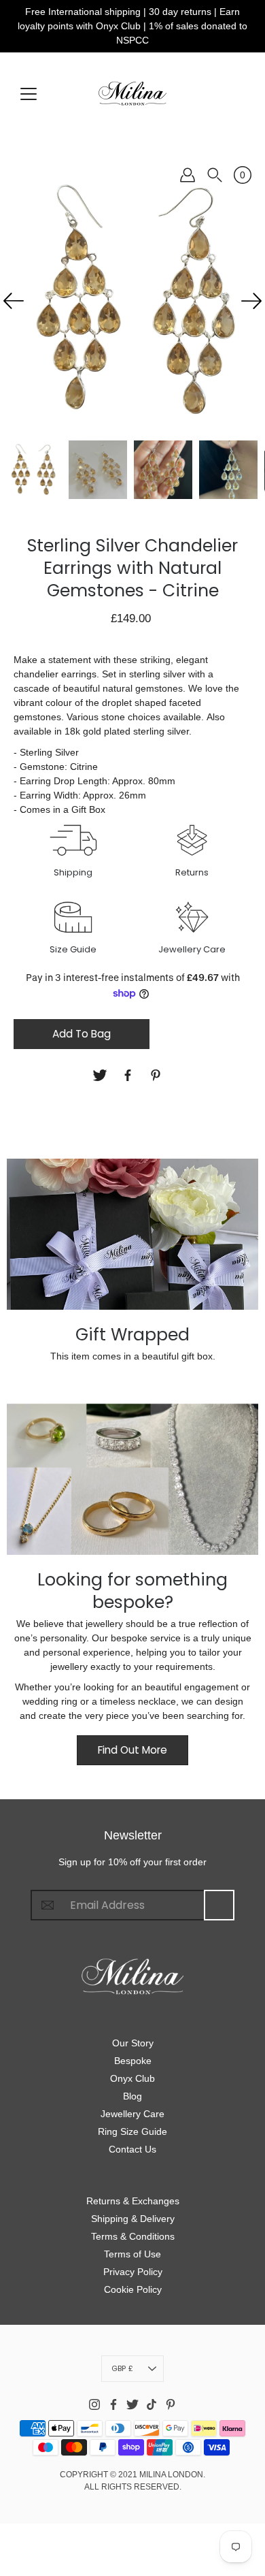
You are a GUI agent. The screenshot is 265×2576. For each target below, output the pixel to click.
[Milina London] (132, 93)
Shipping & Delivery (133, 2219)
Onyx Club (132, 2078)
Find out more (132, 1750)
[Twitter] (102, 1075)
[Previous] (14, 301)
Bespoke (133, 2061)
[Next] (251, 301)
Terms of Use (132, 2254)
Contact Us (132, 2149)
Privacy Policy (133, 2272)
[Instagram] (94, 2404)
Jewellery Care (132, 2114)
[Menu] (29, 94)
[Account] (188, 175)
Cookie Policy (133, 2289)
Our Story (133, 2043)
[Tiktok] (152, 2404)
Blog (132, 2096)
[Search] (215, 175)
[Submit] (219, 1905)
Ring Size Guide (132, 2131)
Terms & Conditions (133, 2236)
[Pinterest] (157, 1075)
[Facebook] (129, 1075)
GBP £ (122, 2368)
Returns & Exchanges (133, 2201)
